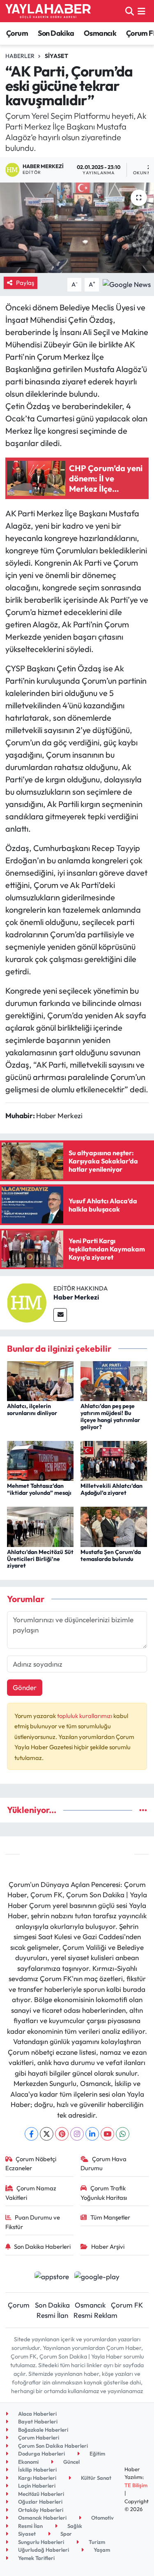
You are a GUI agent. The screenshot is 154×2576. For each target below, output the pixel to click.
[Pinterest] (62, 2134)
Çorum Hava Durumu (103, 2163)
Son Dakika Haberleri (42, 2246)
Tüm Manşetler (110, 2217)
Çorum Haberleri (38, 2437)
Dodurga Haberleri (41, 2453)
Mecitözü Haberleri (40, 2494)
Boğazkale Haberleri (43, 2430)
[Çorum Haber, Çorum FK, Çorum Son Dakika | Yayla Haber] (48, 11)
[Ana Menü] (141, 11)
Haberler (20, 56)
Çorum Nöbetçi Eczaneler (31, 2163)
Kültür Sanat (95, 2478)
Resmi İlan (52, 2315)
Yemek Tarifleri (36, 2558)
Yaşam (101, 2550)
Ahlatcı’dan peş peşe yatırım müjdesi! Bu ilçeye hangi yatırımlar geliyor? (110, 1416)
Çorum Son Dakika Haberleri (52, 2446)
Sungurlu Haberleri (40, 2542)
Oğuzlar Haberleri (40, 2502)
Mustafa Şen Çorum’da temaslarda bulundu (111, 1555)
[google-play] (97, 2277)
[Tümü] (143, 1810)
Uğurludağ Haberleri (43, 2550)
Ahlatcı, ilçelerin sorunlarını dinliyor (32, 1409)
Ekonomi (28, 2462)
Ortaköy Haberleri (40, 2510)
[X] (47, 2134)
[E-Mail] (60, 1315)
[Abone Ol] (127, 283)
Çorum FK (127, 2305)
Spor (66, 2534)
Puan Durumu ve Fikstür (33, 2222)
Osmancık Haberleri (42, 2518)
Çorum (17, 33)
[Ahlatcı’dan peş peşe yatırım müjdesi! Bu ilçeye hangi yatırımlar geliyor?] (114, 1380)
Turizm (96, 2542)
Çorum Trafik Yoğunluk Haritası (104, 2193)
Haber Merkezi (76, 1297)
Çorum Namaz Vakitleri (31, 2193)
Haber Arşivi (108, 2246)
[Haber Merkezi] (27, 1302)
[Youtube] (107, 2134)
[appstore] (52, 2277)
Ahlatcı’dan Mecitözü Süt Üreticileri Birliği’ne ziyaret (40, 1559)
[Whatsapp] (123, 2134)
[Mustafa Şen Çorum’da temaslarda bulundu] (114, 1526)
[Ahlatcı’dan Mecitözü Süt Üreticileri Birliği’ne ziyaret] (40, 1526)
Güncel (71, 2462)
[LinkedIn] (92, 2134)
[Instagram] (77, 2134)
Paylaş (25, 283)
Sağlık (74, 2526)
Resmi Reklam (95, 2315)
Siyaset (56, 56)
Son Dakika (56, 33)
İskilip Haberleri (37, 2470)
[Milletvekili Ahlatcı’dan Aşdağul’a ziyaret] (114, 1460)
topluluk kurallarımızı (85, 1716)
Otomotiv (102, 2518)
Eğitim (97, 2453)
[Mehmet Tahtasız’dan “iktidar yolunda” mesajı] (40, 1460)
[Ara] (130, 11)
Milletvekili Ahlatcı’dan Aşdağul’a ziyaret (111, 1489)
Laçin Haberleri (36, 2486)
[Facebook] (31, 2134)
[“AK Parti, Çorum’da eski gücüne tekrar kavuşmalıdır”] (77, 228)
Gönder (25, 1687)
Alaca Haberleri (37, 2414)
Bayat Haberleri (37, 2421)
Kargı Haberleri (37, 2478)
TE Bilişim (136, 2485)
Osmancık (100, 33)
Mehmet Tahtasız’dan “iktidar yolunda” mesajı (39, 1489)
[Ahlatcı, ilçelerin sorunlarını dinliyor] (40, 1380)
